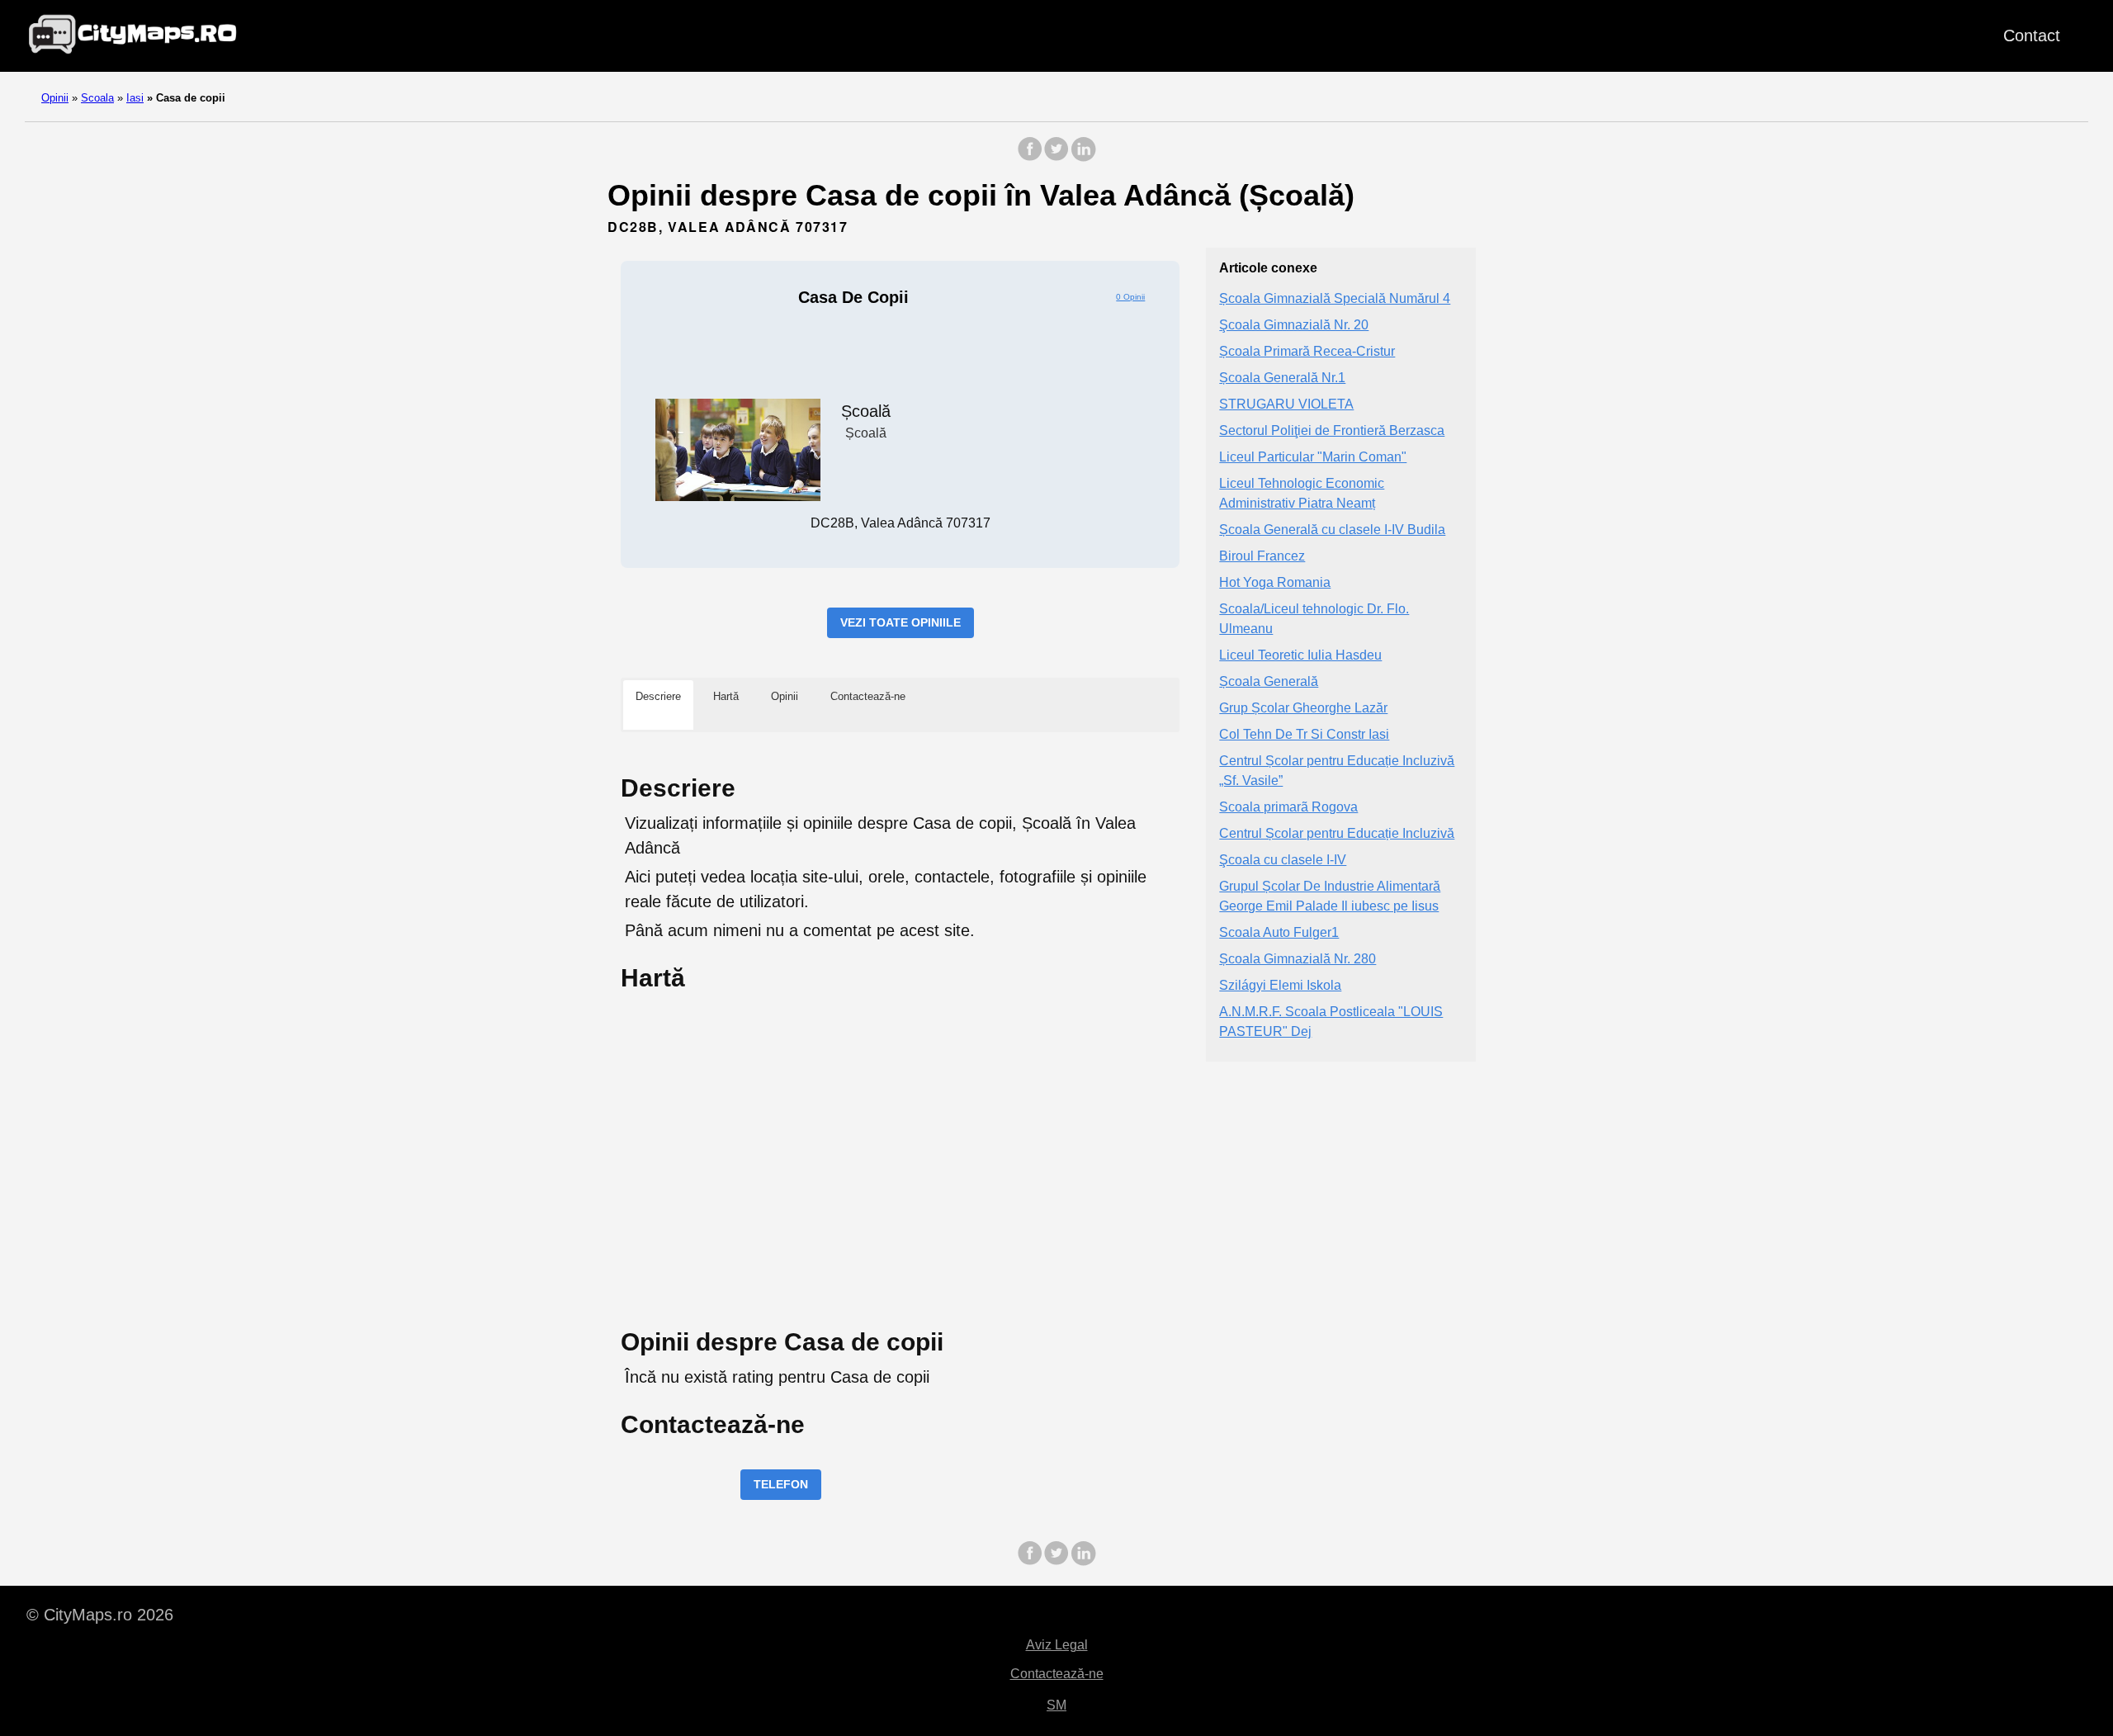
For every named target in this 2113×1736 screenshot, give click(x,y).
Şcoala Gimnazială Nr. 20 (1294, 325)
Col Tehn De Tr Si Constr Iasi (1304, 734)
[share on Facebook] (1030, 157)
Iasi (135, 98)
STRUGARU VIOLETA (1286, 404)
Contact (2032, 35)
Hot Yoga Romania (1275, 582)
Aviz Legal (1057, 1645)
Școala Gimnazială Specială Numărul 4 (1335, 298)
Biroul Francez (1262, 556)
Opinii (55, 98)
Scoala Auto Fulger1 (1279, 932)
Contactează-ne (1057, 1674)
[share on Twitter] (1056, 157)
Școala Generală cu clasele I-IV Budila (1332, 530)
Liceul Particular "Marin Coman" (1313, 457)
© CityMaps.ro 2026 (100, 1615)
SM (1056, 1705)
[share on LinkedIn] (1083, 157)
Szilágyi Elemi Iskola (1280, 985)
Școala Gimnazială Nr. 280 (1298, 959)
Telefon (781, 1484)
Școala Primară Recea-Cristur (1307, 351)
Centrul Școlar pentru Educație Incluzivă (1337, 833)
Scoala (97, 98)
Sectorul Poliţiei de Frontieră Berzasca (1332, 430)
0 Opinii (1130, 297)
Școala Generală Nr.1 (1282, 378)
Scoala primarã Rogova (1288, 807)
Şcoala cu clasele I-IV (1283, 860)
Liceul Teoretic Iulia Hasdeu (1300, 655)
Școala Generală (1269, 681)
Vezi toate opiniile (901, 622)
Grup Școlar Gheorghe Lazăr (1303, 708)
